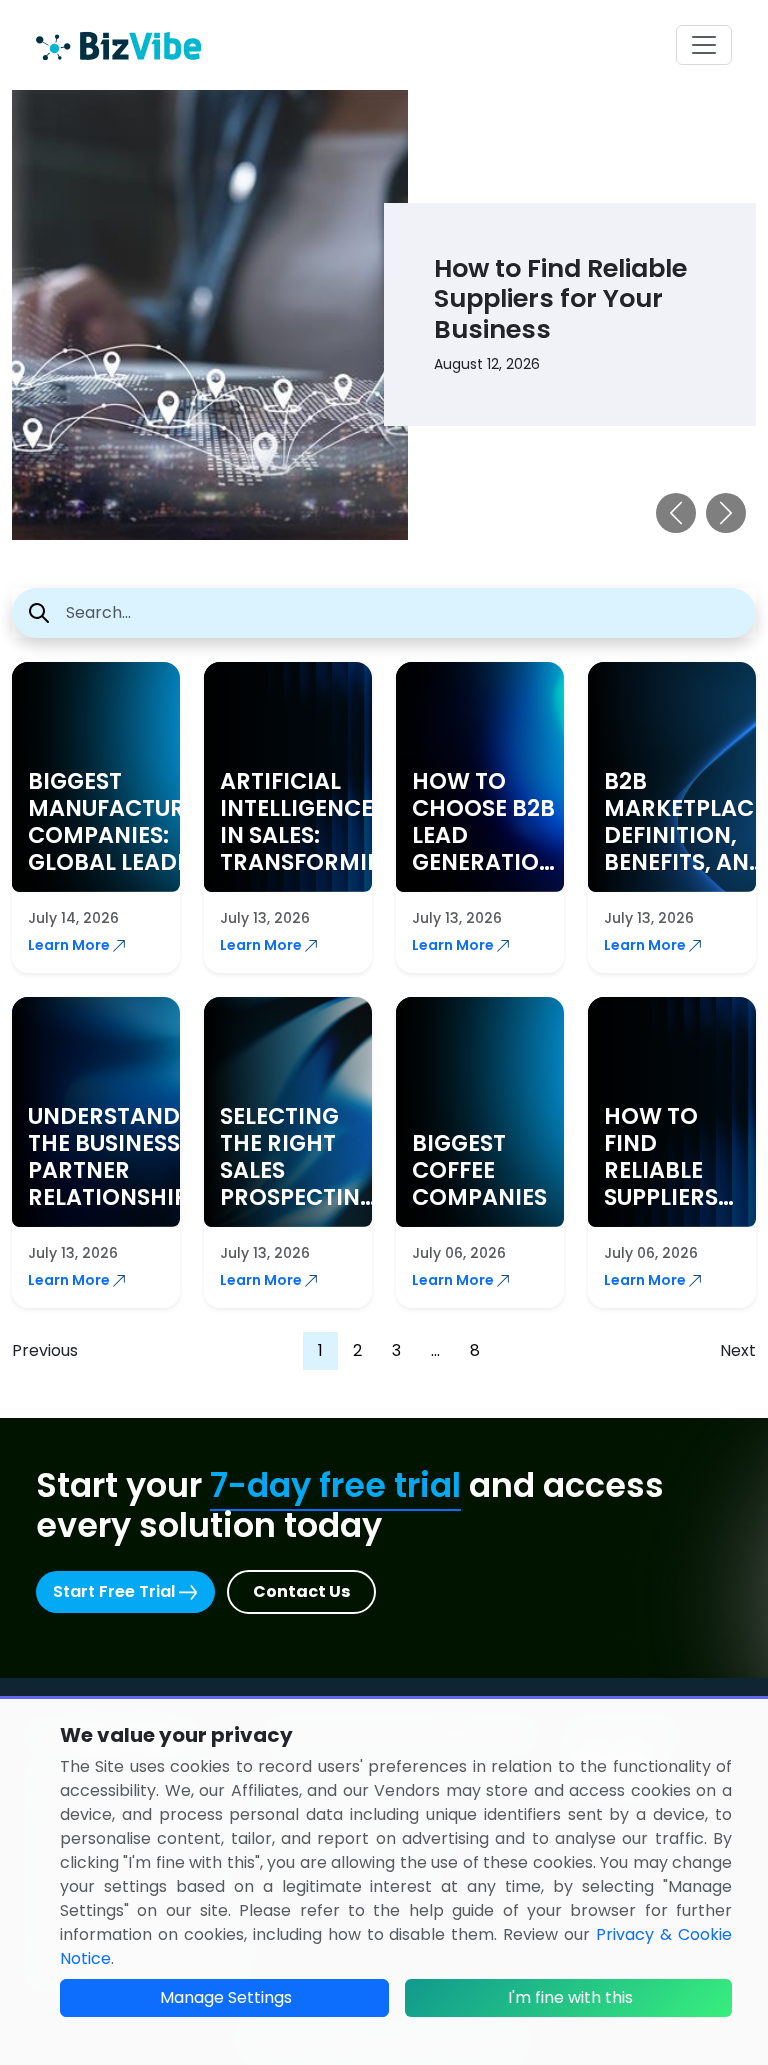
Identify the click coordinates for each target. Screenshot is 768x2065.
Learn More (70, 945)
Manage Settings (226, 1997)
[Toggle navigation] (704, 45)
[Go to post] (355, 313)
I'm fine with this (570, 1997)
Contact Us (301, 1591)
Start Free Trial (116, 1591)
